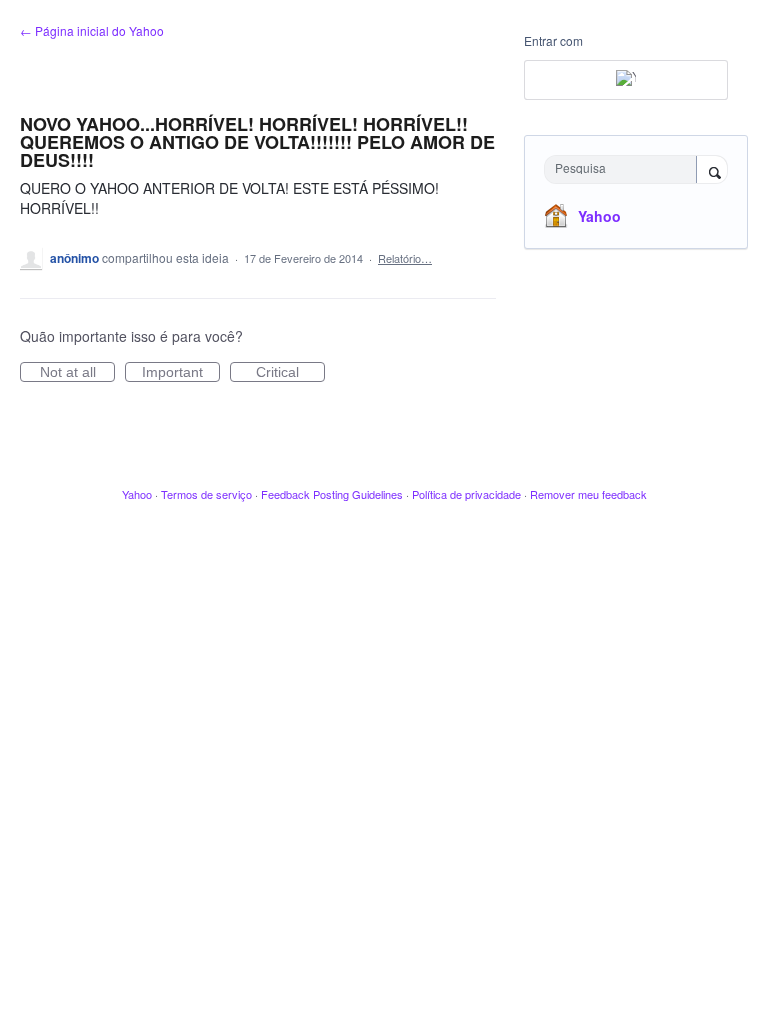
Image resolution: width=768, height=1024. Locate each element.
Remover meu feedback (588, 494)
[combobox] (625, 169)
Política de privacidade (466, 494)
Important (181, 373)
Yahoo (599, 216)
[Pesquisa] (712, 171)
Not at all (77, 373)
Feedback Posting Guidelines (332, 494)
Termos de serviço (206, 494)
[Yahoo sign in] (626, 80)
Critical (290, 373)
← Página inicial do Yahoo (92, 30)
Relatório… (405, 258)
